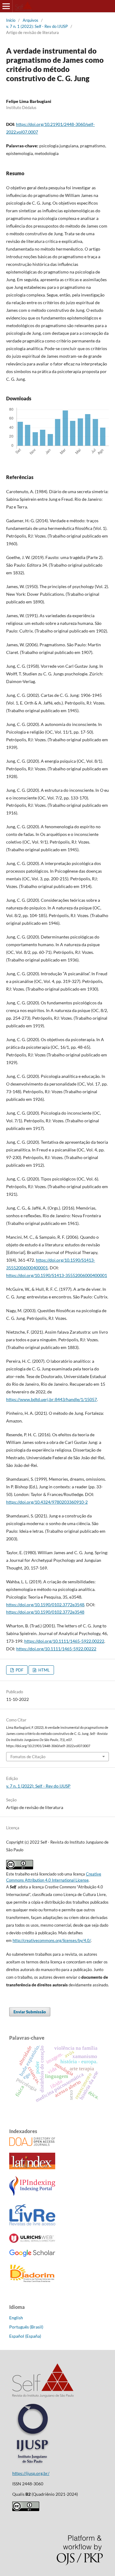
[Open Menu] (6, 6)
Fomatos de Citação (28, 1757)
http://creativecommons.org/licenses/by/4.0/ (52, 1940)
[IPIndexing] (32, 2194)
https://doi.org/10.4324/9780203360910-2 (47, 1502)
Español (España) (25, 2336)
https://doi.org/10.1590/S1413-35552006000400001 (57, 1275)
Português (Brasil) (26, 2327)
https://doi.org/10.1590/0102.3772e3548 (45, 1605)
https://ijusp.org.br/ (31, 2473)
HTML (44, 1670)
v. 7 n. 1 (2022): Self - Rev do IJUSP (37, 26)
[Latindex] (32, 2168)
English (16, 2318)
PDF (19, 1670)
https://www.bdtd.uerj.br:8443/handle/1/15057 (52, 1399)
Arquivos (31, 20)
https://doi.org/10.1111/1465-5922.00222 (64, 1641)
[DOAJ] (32, 2144)
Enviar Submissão (30, 2012)
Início (11, 20)
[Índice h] (32, 2255)
